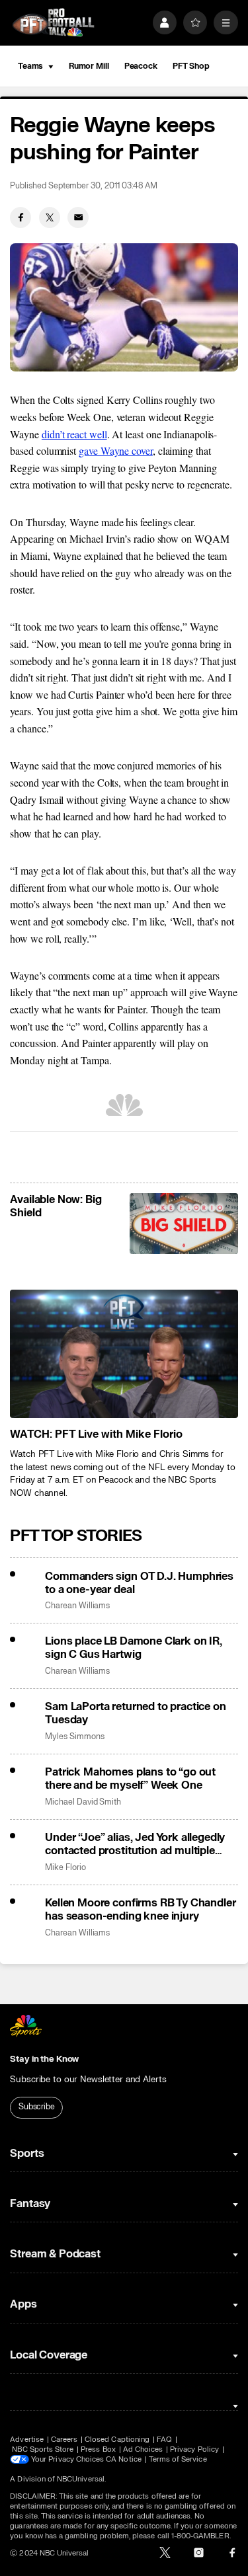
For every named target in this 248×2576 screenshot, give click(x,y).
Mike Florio (65, 1868)
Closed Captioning (117, 2439)
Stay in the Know (44, 2059)
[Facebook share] (21, 217)
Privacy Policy (194, 2449)
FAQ (164, 2439)
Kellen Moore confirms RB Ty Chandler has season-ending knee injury (140, 1910)
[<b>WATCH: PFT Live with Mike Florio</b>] (124, 1354)
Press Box (98, 2449)
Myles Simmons (74, 1737)
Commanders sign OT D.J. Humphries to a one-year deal (139, 1583)
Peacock (141, 66)
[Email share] (78, 217)
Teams (30, 66)
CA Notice (124, 2459)
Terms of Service (178, 2459)
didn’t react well (74, 434)
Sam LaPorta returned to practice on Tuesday (135, 1713)
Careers (64, 2439)
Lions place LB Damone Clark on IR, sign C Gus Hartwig (134, 1648)
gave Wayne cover (116, 450)
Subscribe (37, 2107)
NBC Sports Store (43, 2449)
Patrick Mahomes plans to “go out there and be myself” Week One (130, 1779)
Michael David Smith (83, 1802)
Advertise (27, 2439)
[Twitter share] (50, 217)
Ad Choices (143, 2449)
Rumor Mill (89, 66)
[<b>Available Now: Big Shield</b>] (184, 1224)
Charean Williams (77, 1606)
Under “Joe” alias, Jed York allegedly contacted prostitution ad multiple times (135, 1844)
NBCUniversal (81, 2479)
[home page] (53, 23)
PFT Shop (191, 66)
